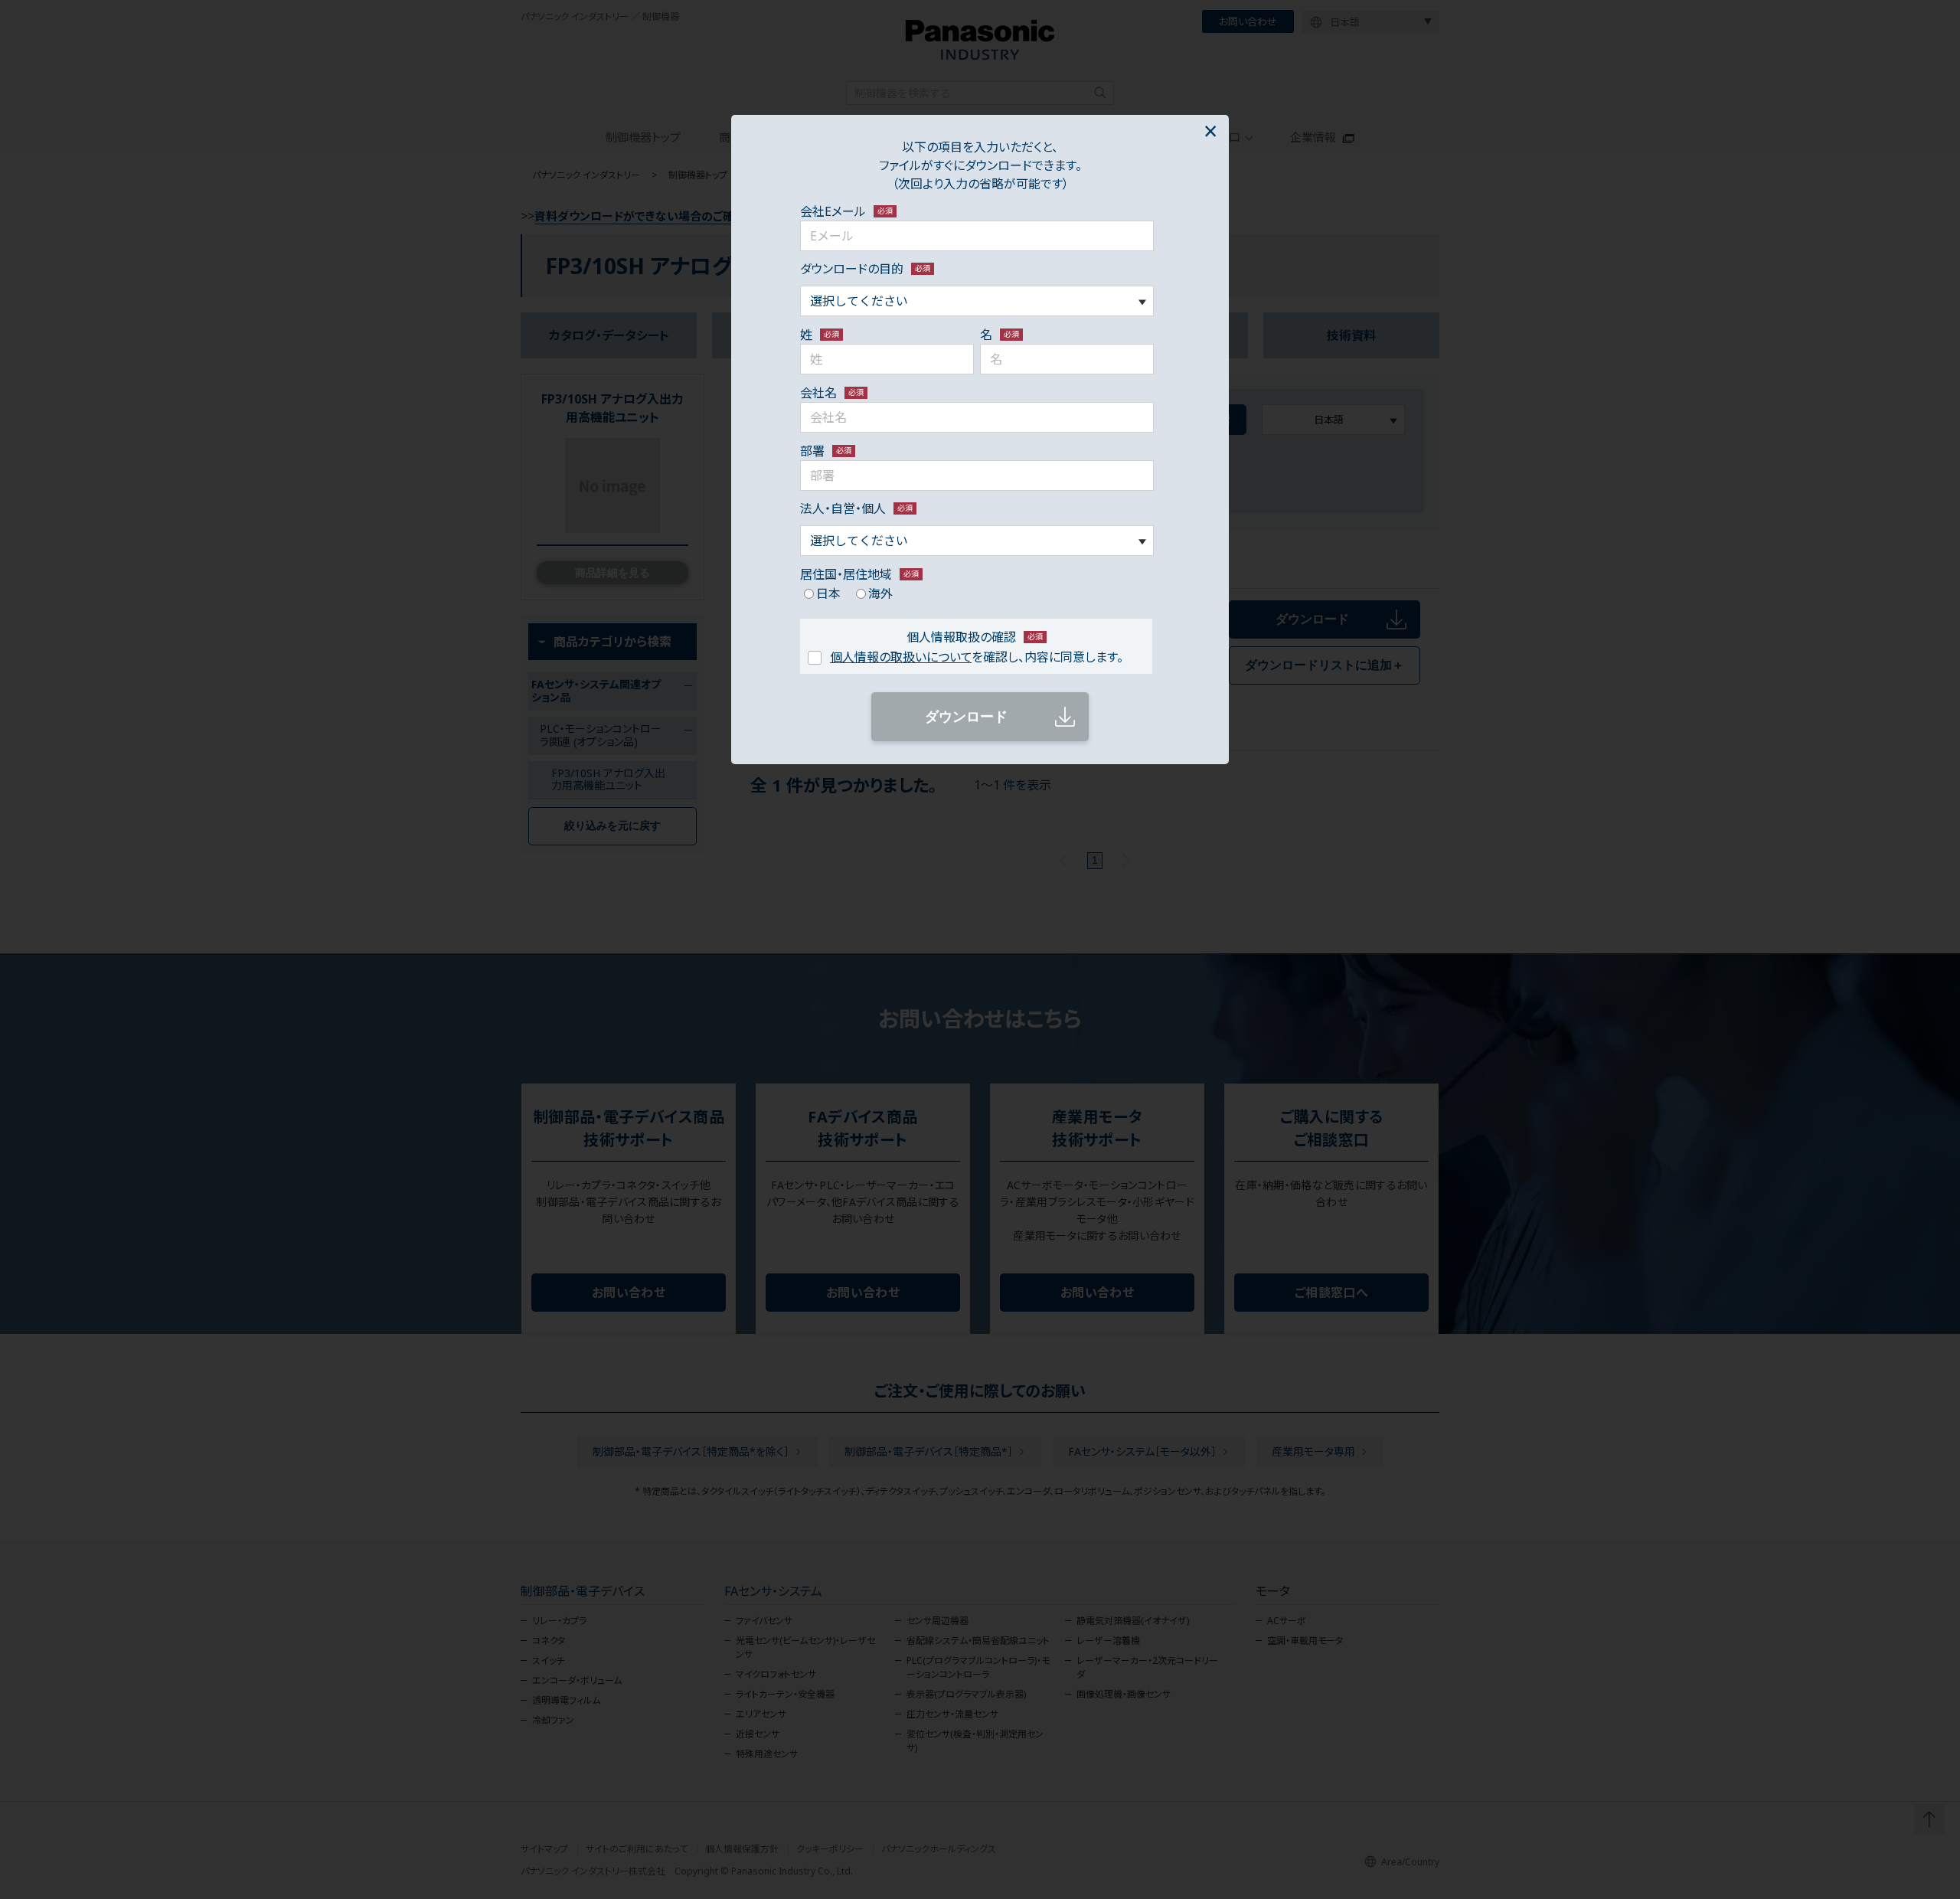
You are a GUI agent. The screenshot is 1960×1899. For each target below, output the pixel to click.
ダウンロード (966, 717)
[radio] (820, 593)
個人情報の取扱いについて (901, 657)
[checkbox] (977, 593)
